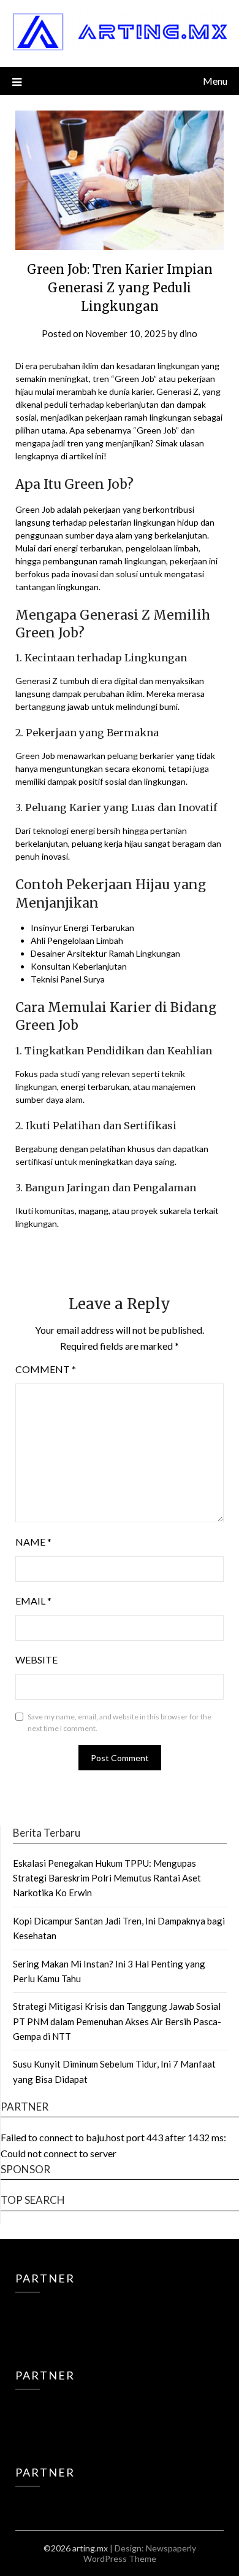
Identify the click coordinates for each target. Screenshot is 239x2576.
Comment (46, 1369)
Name (33, 1542)
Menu (215, 81)
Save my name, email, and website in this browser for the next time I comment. (120, 1723)
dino (188, 333)
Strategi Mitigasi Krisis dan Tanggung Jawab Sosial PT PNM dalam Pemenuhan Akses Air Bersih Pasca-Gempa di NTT (117, 2021)
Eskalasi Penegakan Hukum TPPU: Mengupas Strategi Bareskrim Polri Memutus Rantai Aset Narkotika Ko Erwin (107, 1878)
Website (36, 1660)
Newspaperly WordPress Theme (140, 2553)
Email (33, 1601)
